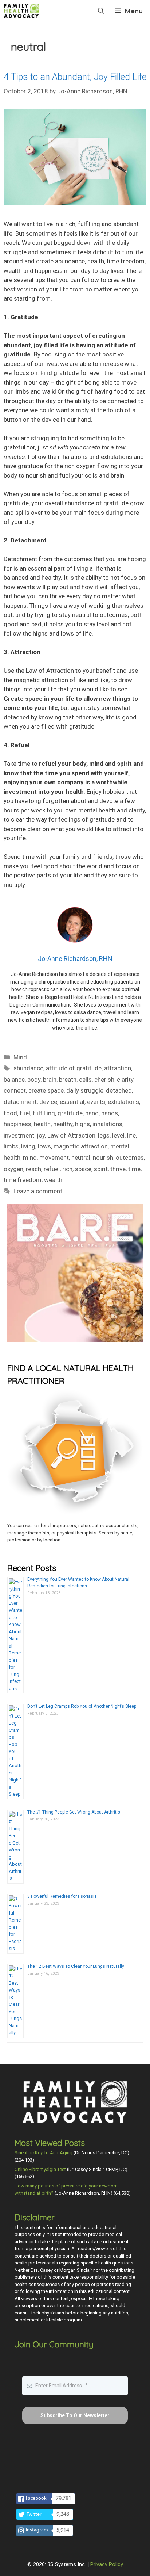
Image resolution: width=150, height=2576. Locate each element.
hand (92, 1113)
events (96, 1102)
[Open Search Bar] (101, 11)
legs (104, 1135)
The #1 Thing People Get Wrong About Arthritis (74, 1812)
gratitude (70, 1113)
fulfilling (44, 1113)
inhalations (107, 1124)
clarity (125, 1080)
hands (110, 1113)
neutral (81, 1158)
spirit (101, 1169)
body (34, 1080)
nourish (103, 1158)
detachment (20, 1102)
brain (50, 1080)
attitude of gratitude (74, 1068)
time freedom (23, 1180)
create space (46, 1090)
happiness (17, 1124)
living (28, 1146)
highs (82, 1124)
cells (85, 1080)
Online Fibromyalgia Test (40, 2169)
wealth (53, 1180)
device (48, 1102)
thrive (118, 1169)
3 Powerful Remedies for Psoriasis (62, 1896)
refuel (52, 1169)
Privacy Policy (107, 2564)
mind (30, 1158)
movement (54, 1158)
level (118, 1135)
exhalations (123, 1102)
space (83, 1169)
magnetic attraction (81, 1146)
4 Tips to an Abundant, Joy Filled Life (75, 77)
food (10, 1113)
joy (41, 1135)
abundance (28, 1068)
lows (44, 1146)
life (131, 1135)
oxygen (13, 1169)
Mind (20, 1057)
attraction (118, 1068)
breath (68, 1080)
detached (119, 1090)
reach (33, 1169)
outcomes (130, 1158)
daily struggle (85, 1090)
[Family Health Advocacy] (21, 11)
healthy (63, 1124)
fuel (25, 1113)
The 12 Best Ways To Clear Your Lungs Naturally (76, 1966)
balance (14, 1080)
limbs (11, 1146)
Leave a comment (38, 1191)
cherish (104, 1080)
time (134, 1169)
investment (19, 1135)
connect (15, 1090)
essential (72, 1102)
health (42, 1124)
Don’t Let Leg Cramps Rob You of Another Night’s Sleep (82, 1706)
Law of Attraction (71, 1135)
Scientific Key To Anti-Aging (44, 2153)
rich (67, 1169)
